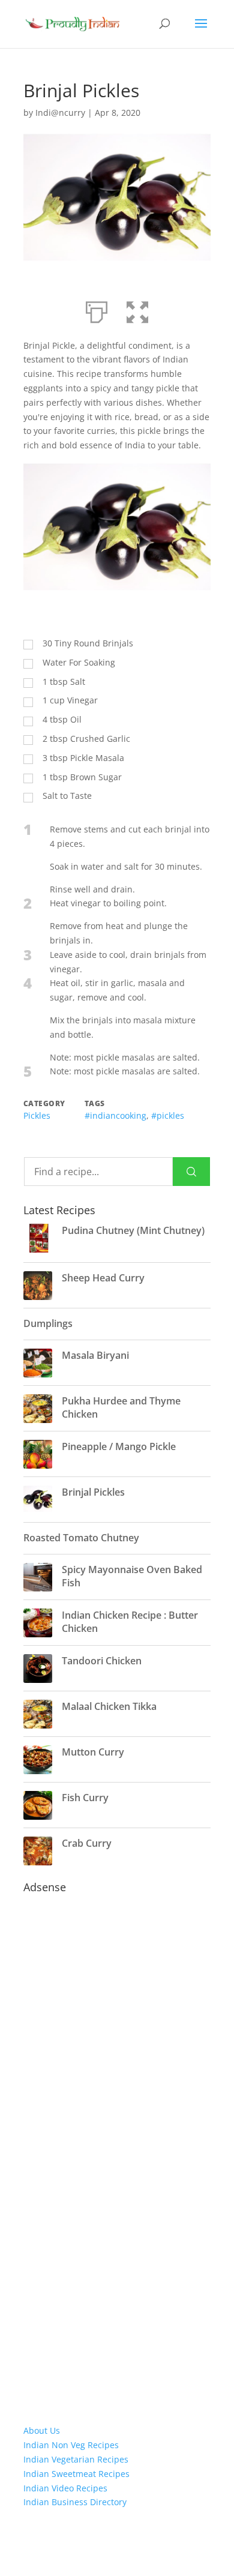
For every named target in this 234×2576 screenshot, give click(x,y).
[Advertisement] (117, 2098)
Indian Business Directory (75, 2502)
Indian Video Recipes (65, 2488)
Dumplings (48, 1323)
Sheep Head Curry (103, 1278)
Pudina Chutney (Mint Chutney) (133, 1230)
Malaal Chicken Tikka (109, 1706)
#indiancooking (115, 1115)
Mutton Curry (93, 1752)
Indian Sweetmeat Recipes (76, 2474)
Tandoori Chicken (102, 1661)
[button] (137, 310)
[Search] (191, 1172)
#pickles (168, 1115)
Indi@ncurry (60, 113)
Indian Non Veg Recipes (71, 2445)
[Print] (97, 310)
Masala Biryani (95, 1355)
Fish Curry (85, 1798)
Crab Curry (87, 1843)
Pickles (37, 1115)
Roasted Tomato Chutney (81, 1538)
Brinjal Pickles (93, 1492)
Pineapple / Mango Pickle (119, 1446)
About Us (42, 2430)
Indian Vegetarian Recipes (76, 2459)
